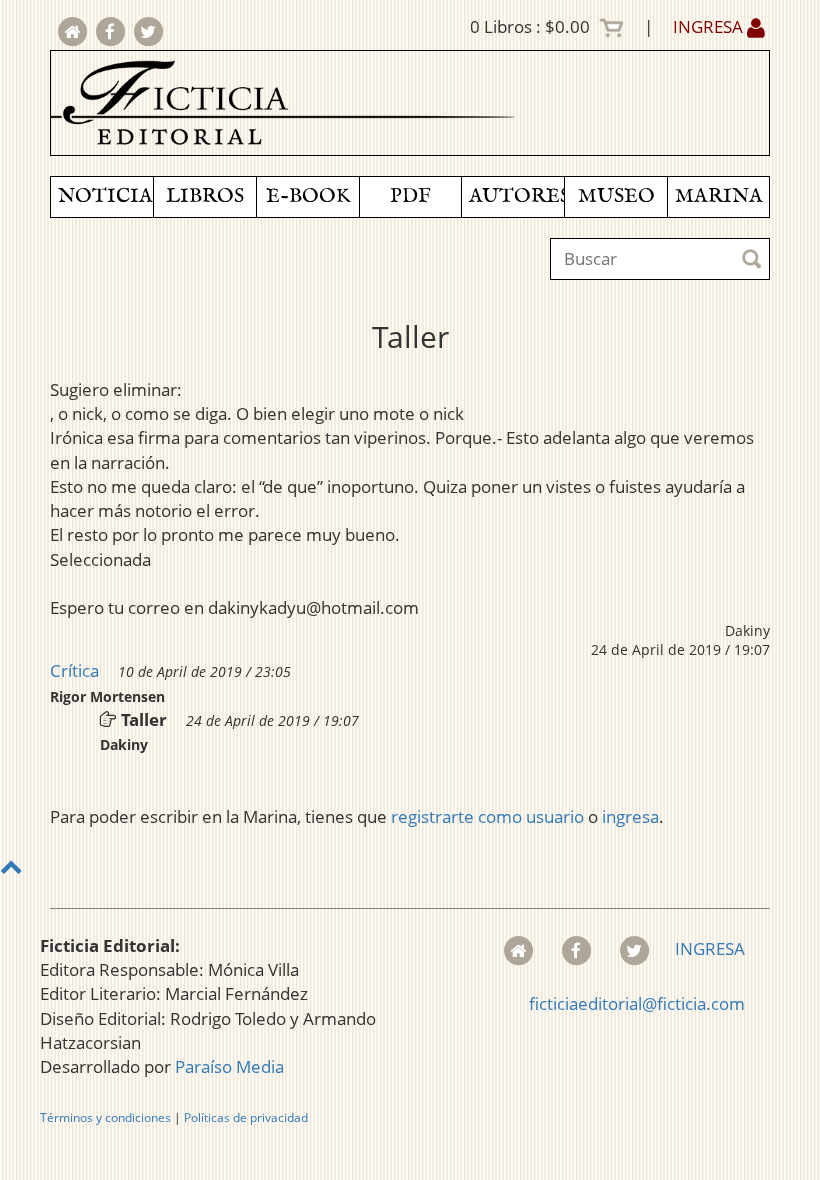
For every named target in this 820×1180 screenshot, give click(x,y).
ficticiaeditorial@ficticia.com (637, 1003)
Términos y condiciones (105, 1117)
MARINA (719, 196)
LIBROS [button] (205, 196)
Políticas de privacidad (246, 1117)
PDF (410, 196)
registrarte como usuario (487, 816)
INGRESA (710, 26)
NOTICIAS (105, 196)
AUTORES (516, 196)
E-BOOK (308, 196)
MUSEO (616, 196)
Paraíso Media (229, 1066)
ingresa (630, 816)
